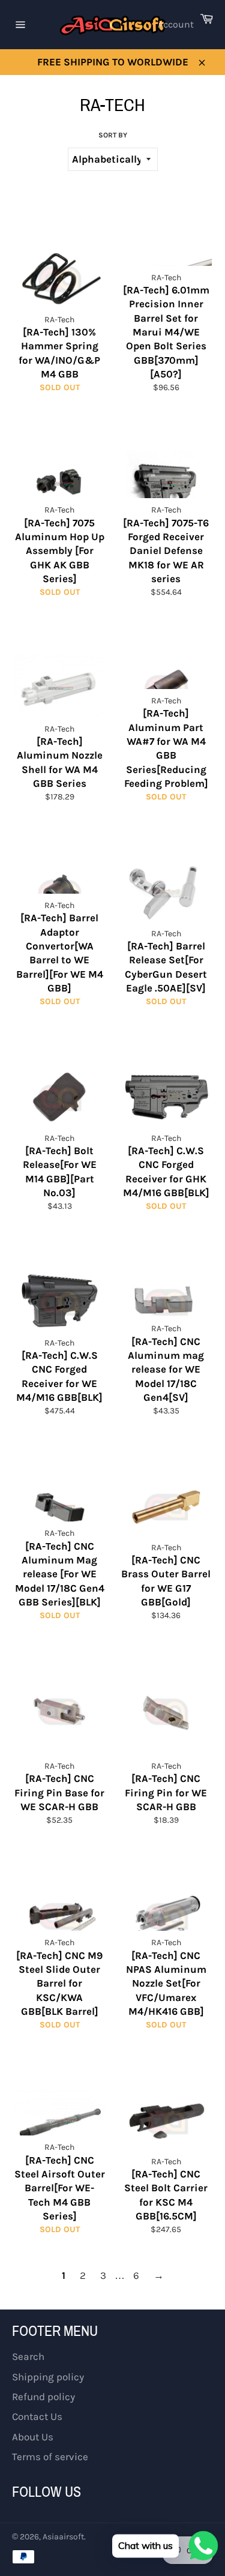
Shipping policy (48, 2377)
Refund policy (43, 2397)
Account (176, 24)
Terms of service (50, 2457)
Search (28, 2356)
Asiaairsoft (63, 2537)
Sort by (113, 135)
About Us (33, 2437)
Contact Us (37, 2416)
